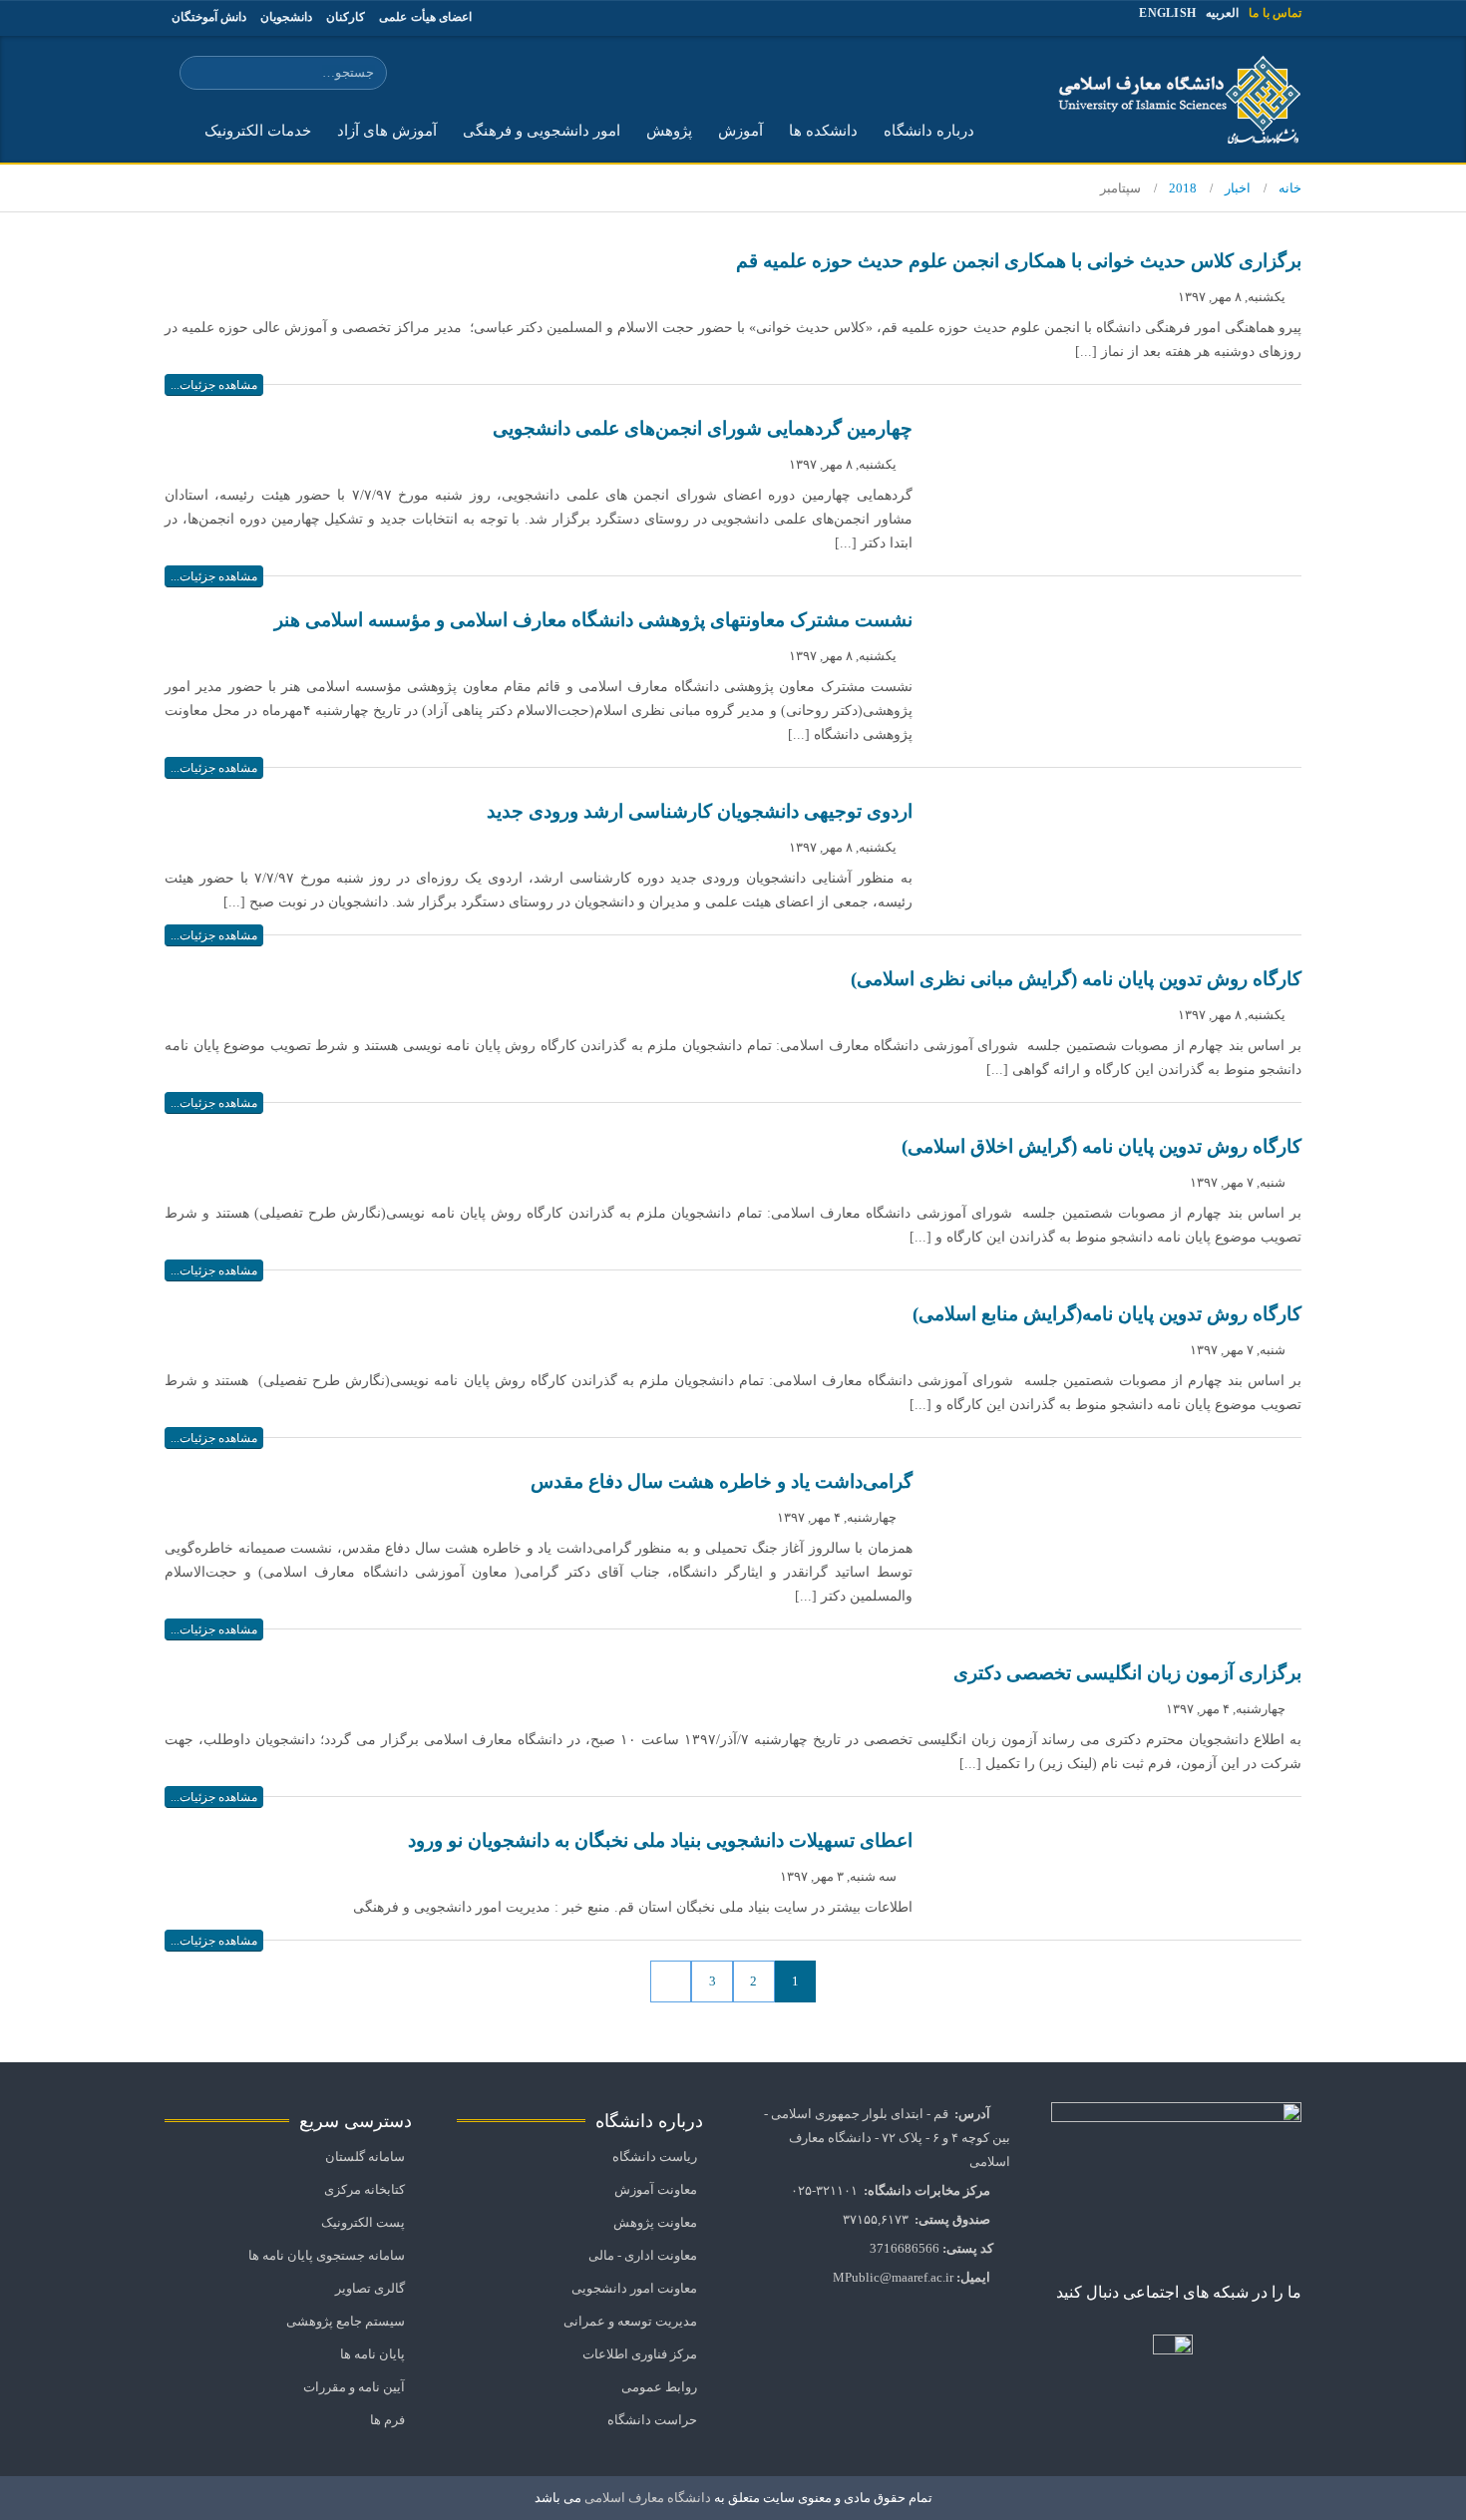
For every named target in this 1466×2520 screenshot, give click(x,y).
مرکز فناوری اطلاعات (640, 2354)
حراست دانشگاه (652, 2420)
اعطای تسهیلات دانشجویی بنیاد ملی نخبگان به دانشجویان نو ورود (660, 1840)
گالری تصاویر (370, 2289)
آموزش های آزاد (387, 131)
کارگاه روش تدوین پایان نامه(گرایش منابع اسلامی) (1107, 1314)
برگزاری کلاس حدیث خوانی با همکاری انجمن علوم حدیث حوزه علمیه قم (1019, 261)
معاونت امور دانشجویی (634, 2289)
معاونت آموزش (656, 2190)
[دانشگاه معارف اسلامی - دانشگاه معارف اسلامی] (1172, 99)
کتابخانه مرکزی (365, 2190)
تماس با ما (1275, 13)
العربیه (1222, 13)
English (1167, 13)
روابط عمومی (659, 2387)
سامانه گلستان (365, 2157)
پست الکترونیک (363, 2223)
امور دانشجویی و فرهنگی (542, 131)
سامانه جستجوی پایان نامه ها (327, 2256)
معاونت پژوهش (655, 2223)
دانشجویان (286, 17)
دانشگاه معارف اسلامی (646, 2498)
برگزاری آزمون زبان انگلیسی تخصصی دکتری (1127, 1673)
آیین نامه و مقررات (354, 2387)
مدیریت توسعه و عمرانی (630, 2322)
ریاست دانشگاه (655, 2157)
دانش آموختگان (209, 17)
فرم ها (387, 2420)
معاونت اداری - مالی (643, 2256)
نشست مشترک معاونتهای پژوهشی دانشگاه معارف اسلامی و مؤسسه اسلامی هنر (593, 620)
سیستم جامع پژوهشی (346, 2322)
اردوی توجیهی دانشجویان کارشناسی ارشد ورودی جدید (700, 811)
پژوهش (669, 131)
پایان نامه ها (372, 2354)
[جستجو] (198, 74)
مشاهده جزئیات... (214, 385)
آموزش (740, 131)
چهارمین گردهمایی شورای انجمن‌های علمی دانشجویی (703, 428)
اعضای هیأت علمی (425, 17)
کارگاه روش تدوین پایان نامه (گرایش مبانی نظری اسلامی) (1076, 979)
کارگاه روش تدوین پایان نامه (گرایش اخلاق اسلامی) (1101, 1146)
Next (671, 1981)
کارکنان (346, 17)
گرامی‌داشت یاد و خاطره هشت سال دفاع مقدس (722, 1481)
